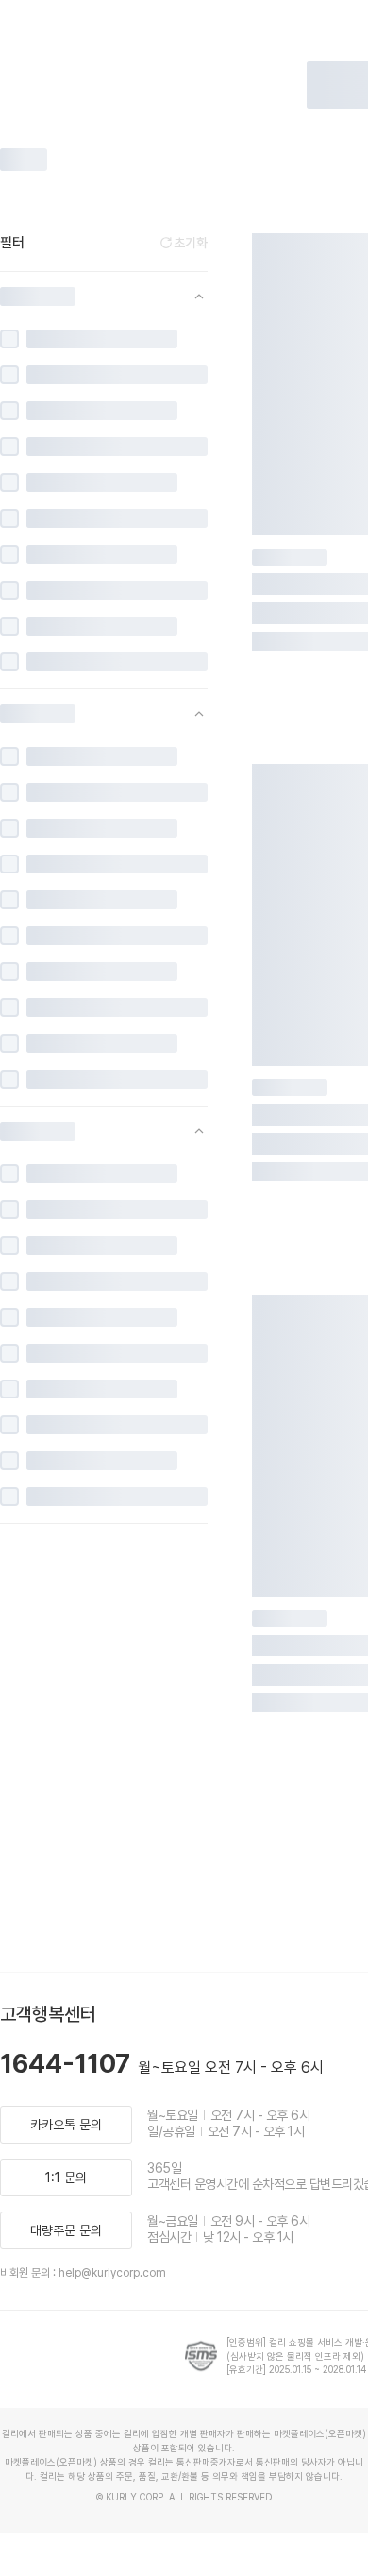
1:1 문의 (66, 2178)
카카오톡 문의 (66, 2125)
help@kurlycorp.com (112, 2273)
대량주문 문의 (66, 2230)
